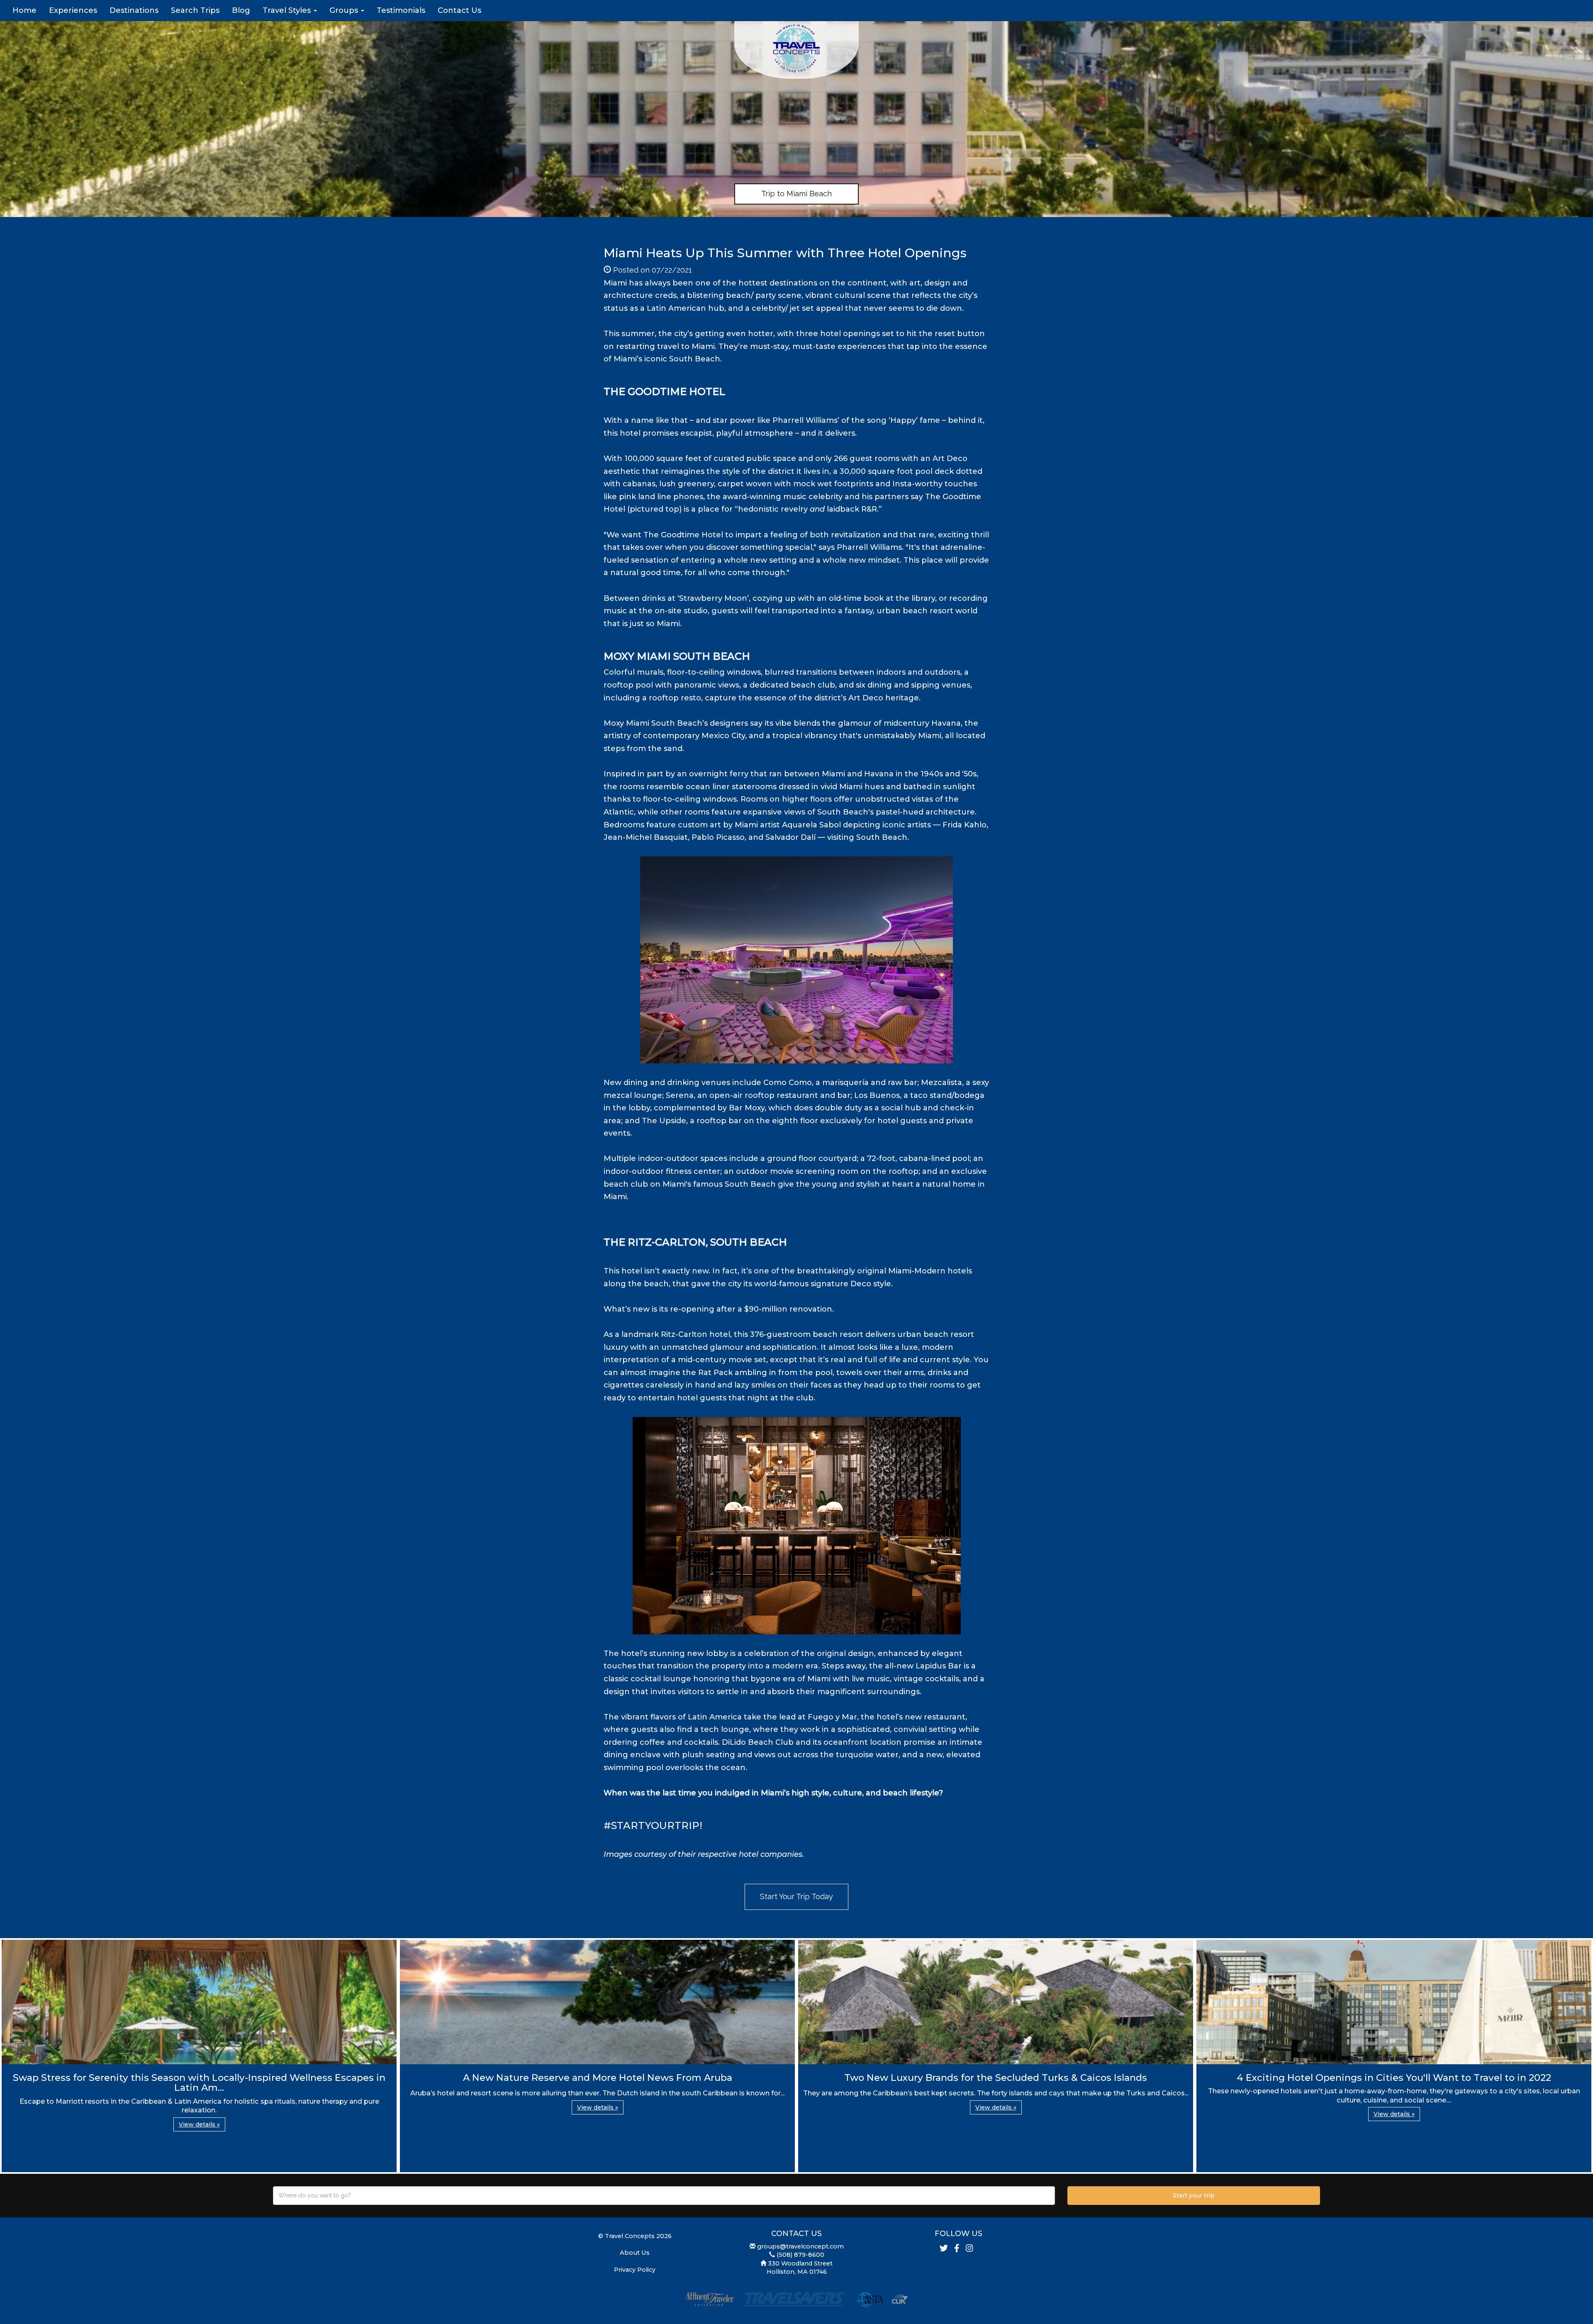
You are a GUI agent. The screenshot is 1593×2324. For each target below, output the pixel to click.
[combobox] (664, 2196)
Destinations (134, 10)
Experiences (73, 10)
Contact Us (459, 10)
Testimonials (401, 10)
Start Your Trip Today (796, 1896)
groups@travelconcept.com (800, 2246)
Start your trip (1194, 2195)
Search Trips (195, 10)
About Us (635, 2253)
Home (24, 10)
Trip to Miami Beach (796, 194)
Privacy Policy (635, 2270)
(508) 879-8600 (800, 2255)
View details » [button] (199, 2124)
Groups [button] (345, 10)
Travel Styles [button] (288, 10)
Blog (241, 10)
